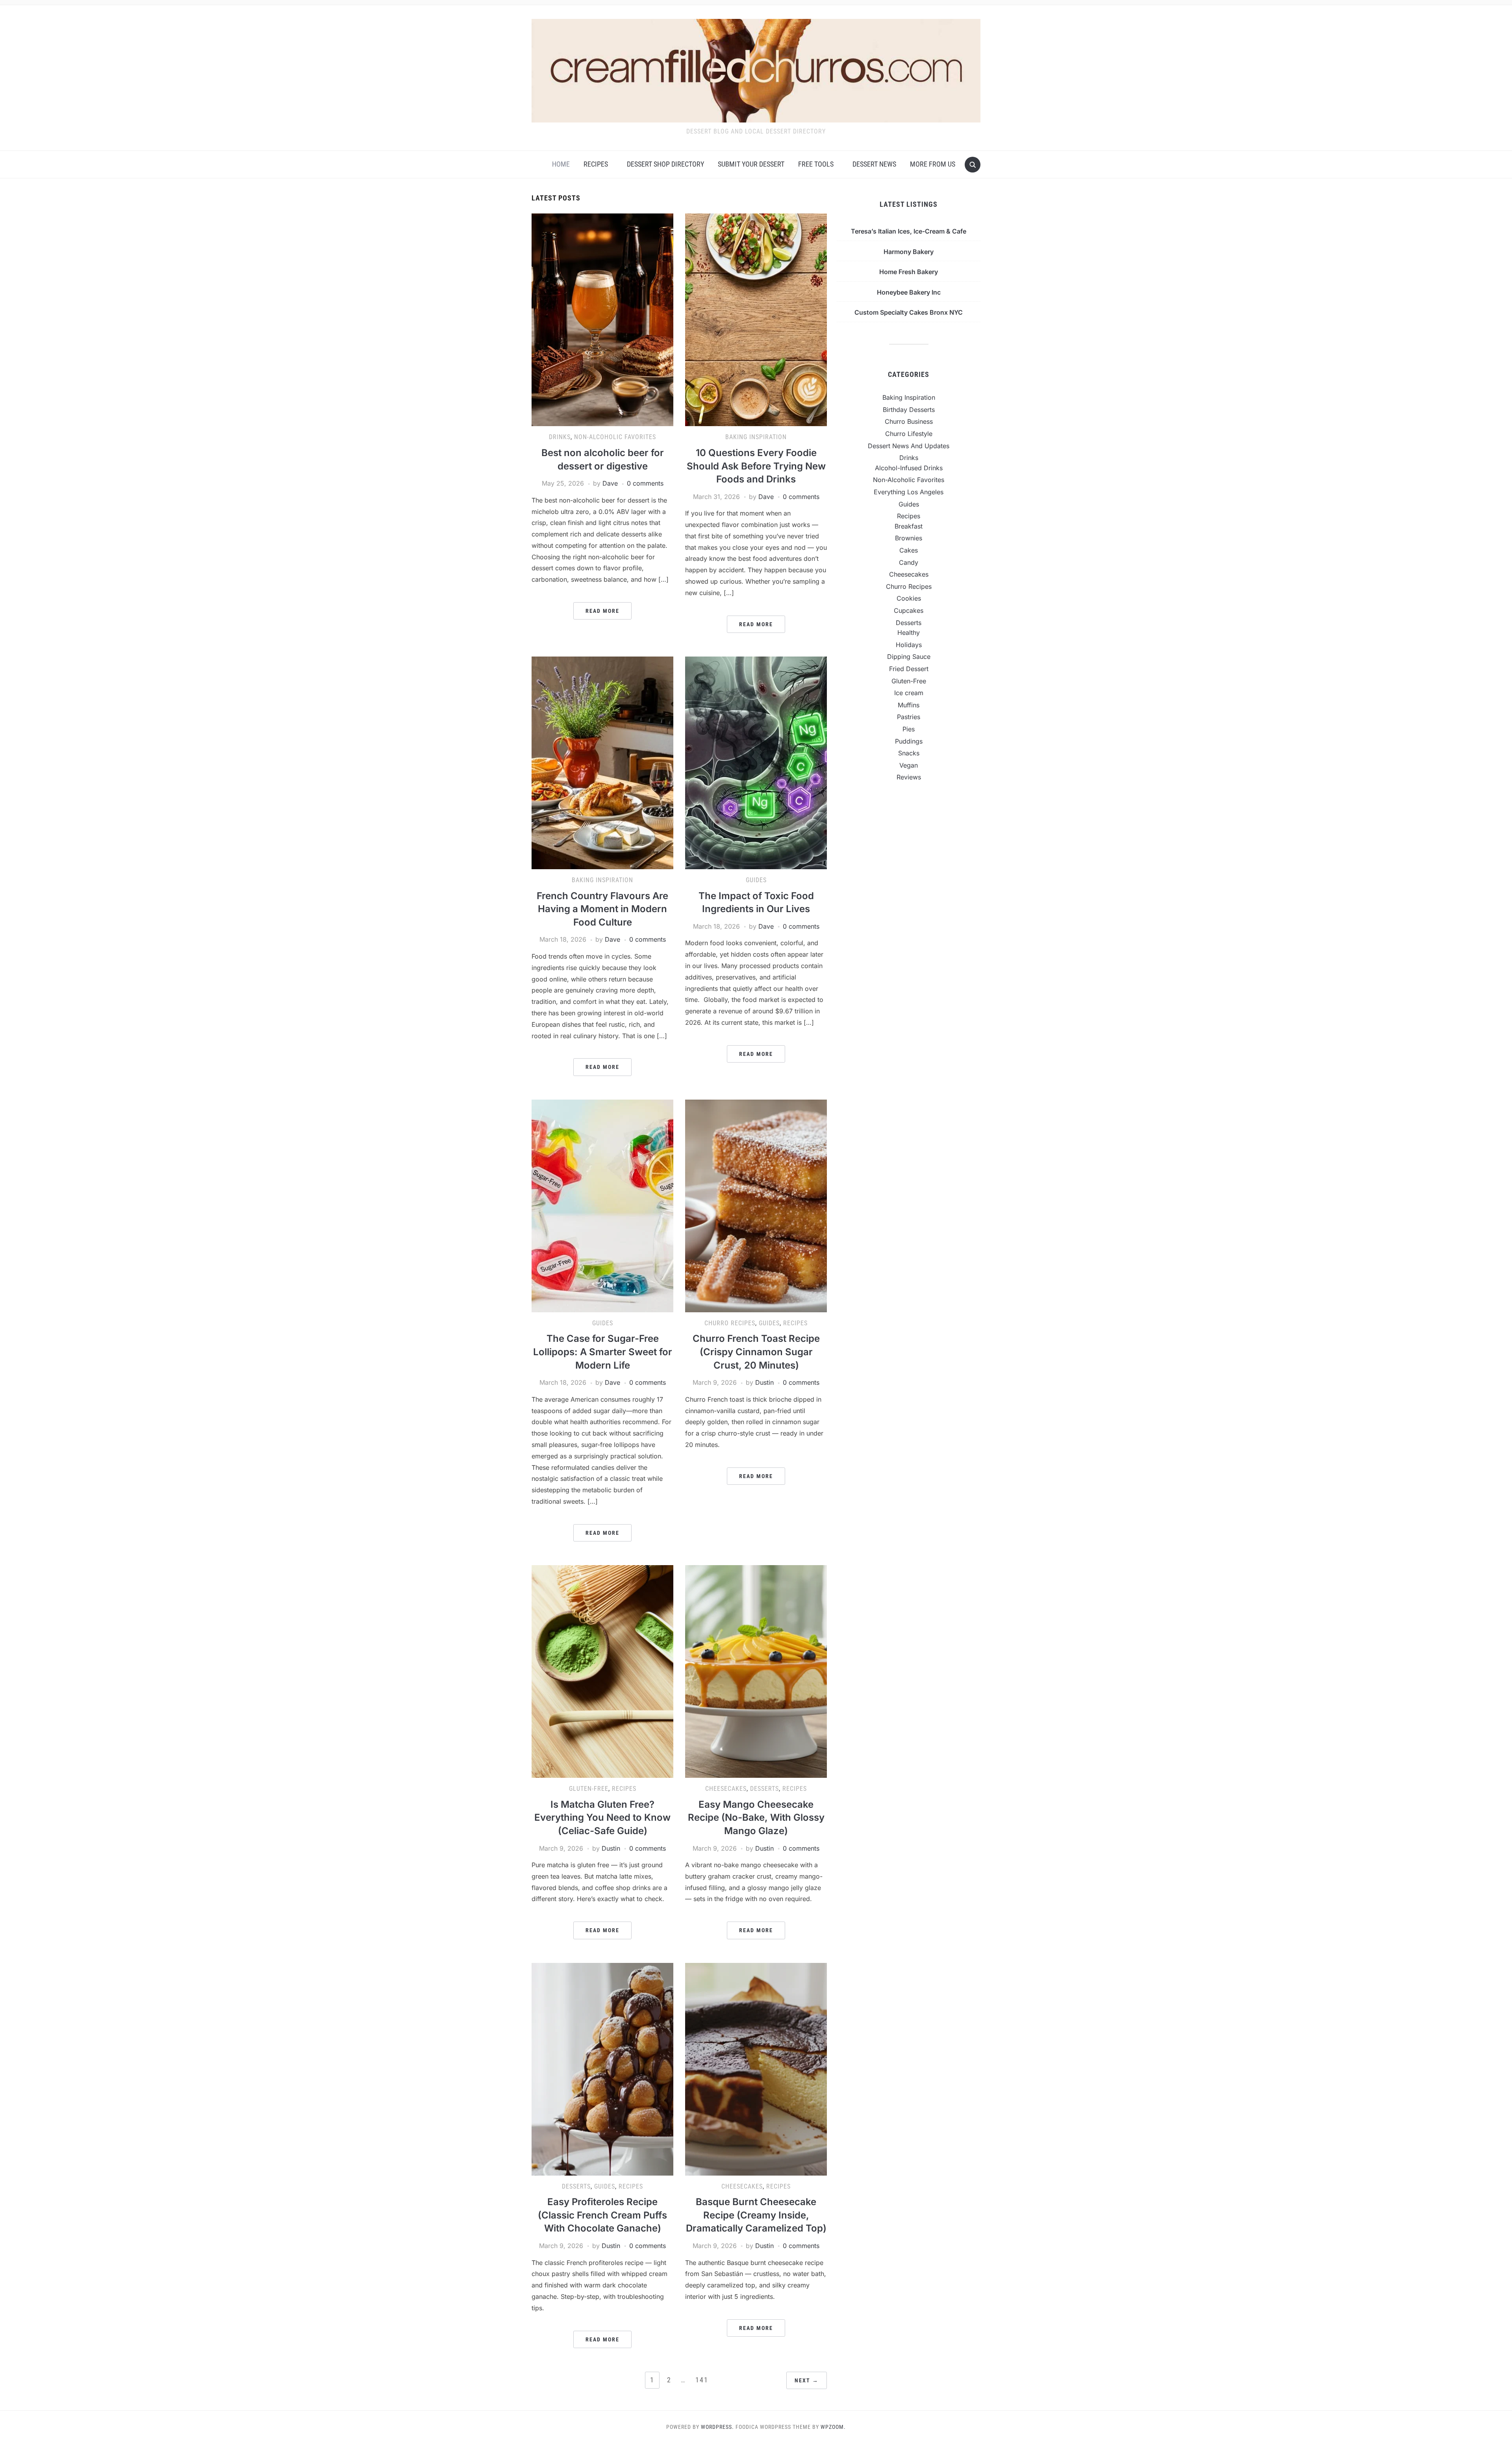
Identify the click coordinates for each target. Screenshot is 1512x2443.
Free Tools (816, 164)
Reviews (909, 777)
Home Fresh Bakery (909, 272)
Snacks (909, 753)
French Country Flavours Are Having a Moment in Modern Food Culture (602, 909)
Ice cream (909, 693)
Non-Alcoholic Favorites (615, 437)
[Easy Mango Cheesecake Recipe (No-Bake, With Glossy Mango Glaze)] (756, 1671)
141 (702, 2380)
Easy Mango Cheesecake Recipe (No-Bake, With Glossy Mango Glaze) (756, 1818)
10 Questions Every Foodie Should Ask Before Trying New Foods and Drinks (756, 466)
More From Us (933, 164)
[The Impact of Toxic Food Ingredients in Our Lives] (756, 762)
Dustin (764, 1382)
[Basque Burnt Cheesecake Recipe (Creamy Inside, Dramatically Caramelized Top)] (756, 2068)
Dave (610, 483)
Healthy (909, 633)
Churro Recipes (730, 1323)
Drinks (560, 437)
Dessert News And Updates (909, 446)
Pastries (909, 717)
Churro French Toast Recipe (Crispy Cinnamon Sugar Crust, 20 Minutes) (756, 1352)
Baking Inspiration (756, 437)
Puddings (909, 741)
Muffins (909, 705)
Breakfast (909, 526)
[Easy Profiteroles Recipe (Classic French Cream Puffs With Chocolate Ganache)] (602, 2068)
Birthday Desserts (909, 410)
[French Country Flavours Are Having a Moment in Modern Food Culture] (602, 762)
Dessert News (874, 164)
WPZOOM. (833, 2427)
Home (561, 164)
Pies (909, 729)
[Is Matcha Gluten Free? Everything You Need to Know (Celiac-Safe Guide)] (602, 1671)
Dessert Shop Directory (665, 164)
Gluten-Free (589, 1789)
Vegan (909, 765)
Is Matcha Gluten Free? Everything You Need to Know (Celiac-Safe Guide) (602, 1818)
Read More (602, 611)
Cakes (909, 550)
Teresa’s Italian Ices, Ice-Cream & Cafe (909, 231)
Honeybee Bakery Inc (909, 292)
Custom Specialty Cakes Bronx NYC (909, 312)
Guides (756, 880)
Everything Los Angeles (909, 492)
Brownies (909, 538)
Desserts (764, 1789)
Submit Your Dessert (751, 164)
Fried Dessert (909, 669)
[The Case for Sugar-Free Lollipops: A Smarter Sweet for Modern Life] (602, 1205)
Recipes (596, 164)
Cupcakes (909, 610)
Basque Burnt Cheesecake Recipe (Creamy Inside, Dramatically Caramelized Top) (756, 2215)
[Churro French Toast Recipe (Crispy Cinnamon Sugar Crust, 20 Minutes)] (756, 1205)
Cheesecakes (726, 1789)
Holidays (909, 645)
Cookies (909, 598)
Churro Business (909, 421)
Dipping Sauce (909, 657)
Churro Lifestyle (909, 434)
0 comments (645, 483)
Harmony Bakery (909, 252)
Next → (807, 2380)
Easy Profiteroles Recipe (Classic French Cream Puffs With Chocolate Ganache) (602, 2215)
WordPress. (717, 2427)
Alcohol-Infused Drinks (909, 468)
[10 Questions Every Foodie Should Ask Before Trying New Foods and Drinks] (756, 319)
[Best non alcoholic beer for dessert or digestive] (602, 319)
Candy (909, 562)
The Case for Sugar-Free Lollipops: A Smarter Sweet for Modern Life (603, 1352)
